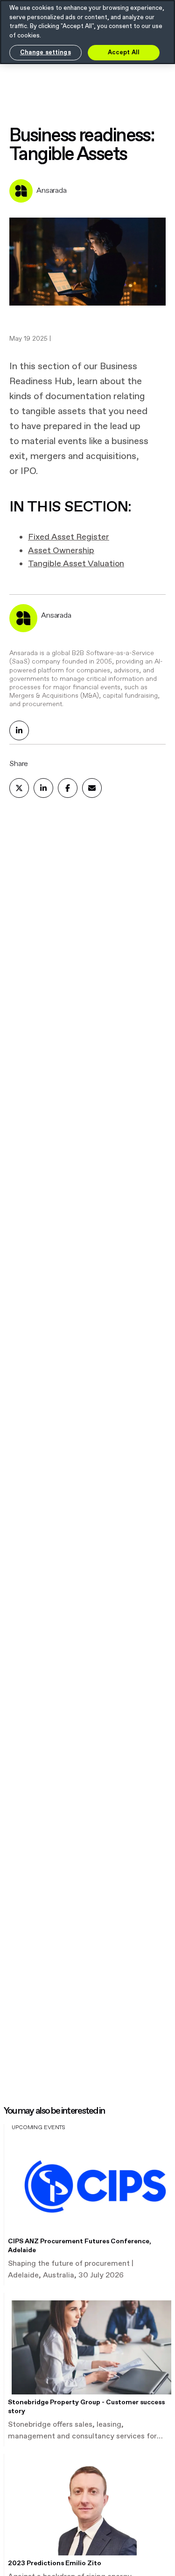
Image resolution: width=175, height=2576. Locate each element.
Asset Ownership (61, 551)
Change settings (45, 53)
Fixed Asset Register (69, 537)
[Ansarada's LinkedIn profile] (19, 730)
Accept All (124, 53)
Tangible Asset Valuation (76, 564)
